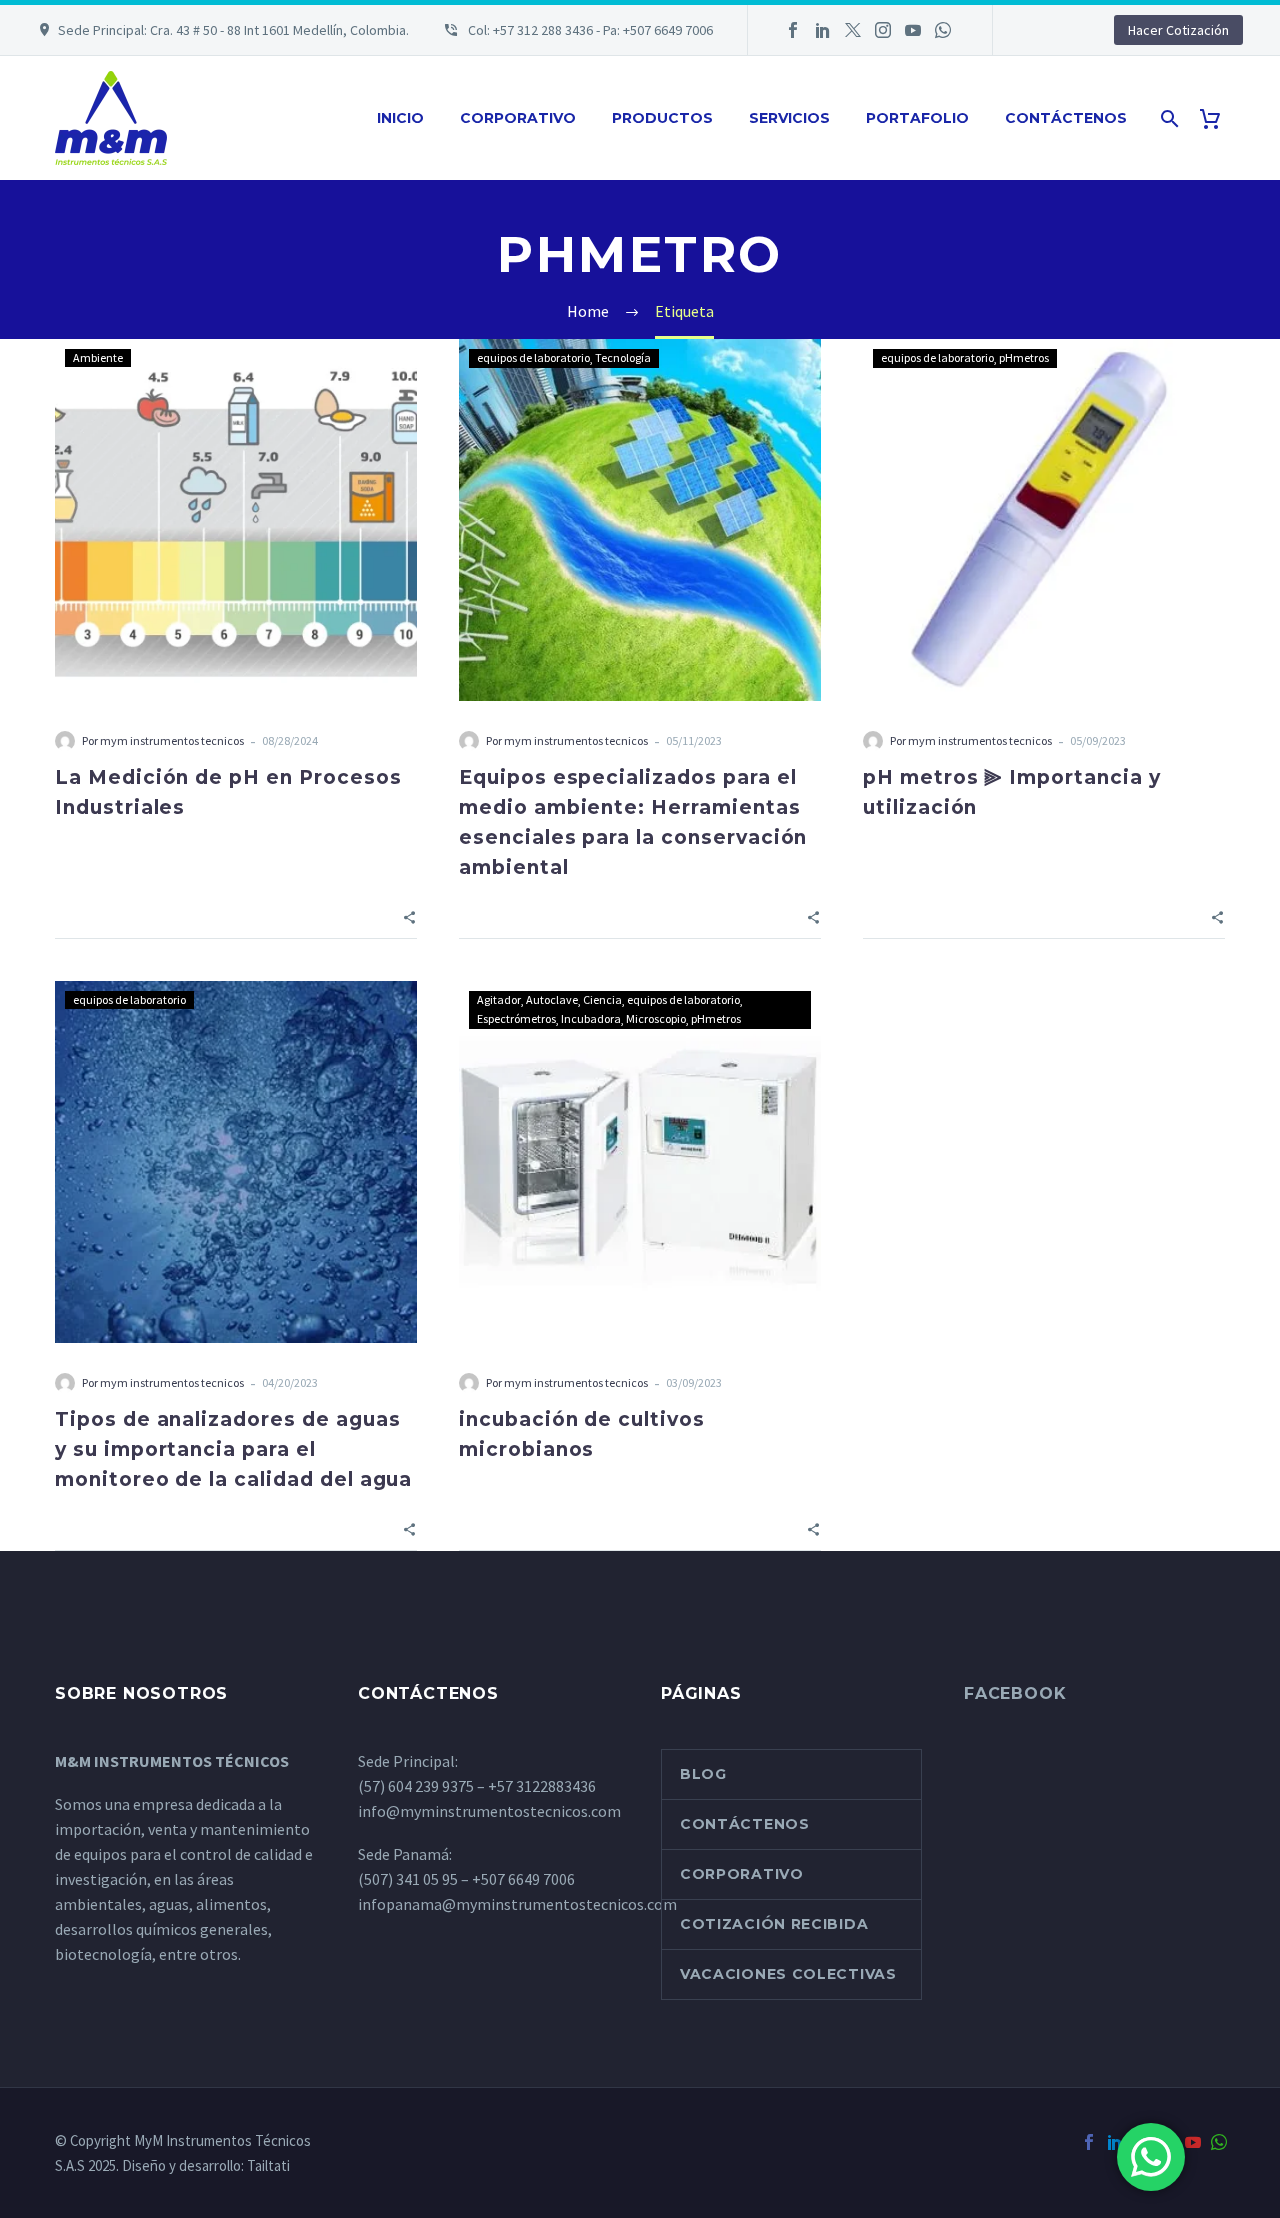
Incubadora (591, 1018)
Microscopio (656, 1018)
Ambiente (98, 357)
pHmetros (1024, 357)
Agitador (499, 999)
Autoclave (552, 999)
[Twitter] (853, 30)
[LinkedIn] (823, 30)
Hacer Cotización (1178, 30)
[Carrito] (1217, 118)
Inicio (400, 118)
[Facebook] (793, 30)
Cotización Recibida (774, 1924)
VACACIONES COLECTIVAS (788, 1974)
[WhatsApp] (943, 30)
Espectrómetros (516, 1018)
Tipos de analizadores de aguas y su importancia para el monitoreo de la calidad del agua (233, 1449)
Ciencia (602, 999)
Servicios (789, 118)
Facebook (1015, 1693)
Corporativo (518, 118)
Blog (703, 1774)
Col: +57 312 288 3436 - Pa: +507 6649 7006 (589, 30)
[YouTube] (913, 30)
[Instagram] (883, 30)
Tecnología (623, 357)
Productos (662, 118)
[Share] (409, 915)
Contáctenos (1066, 118)
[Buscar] (1167, 118)
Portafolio (917, 118)
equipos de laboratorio (533, 357)
